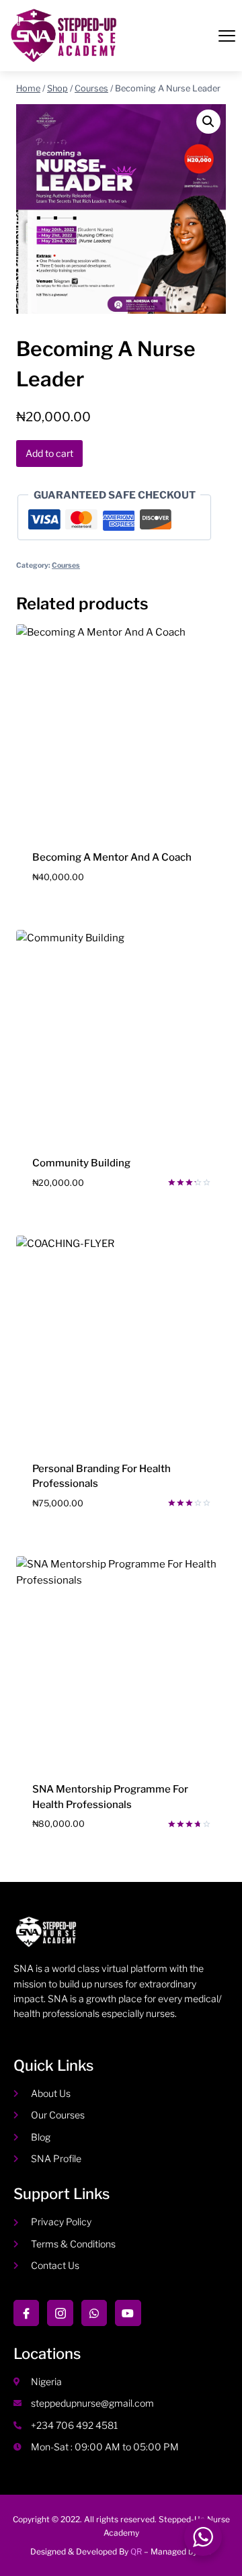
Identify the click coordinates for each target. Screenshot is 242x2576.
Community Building (81, 1163)
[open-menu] (227, 37)
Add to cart (49, 453)
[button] (208, 122)
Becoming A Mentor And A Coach (112, 857)
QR (136, 2551)
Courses (66, 565)
